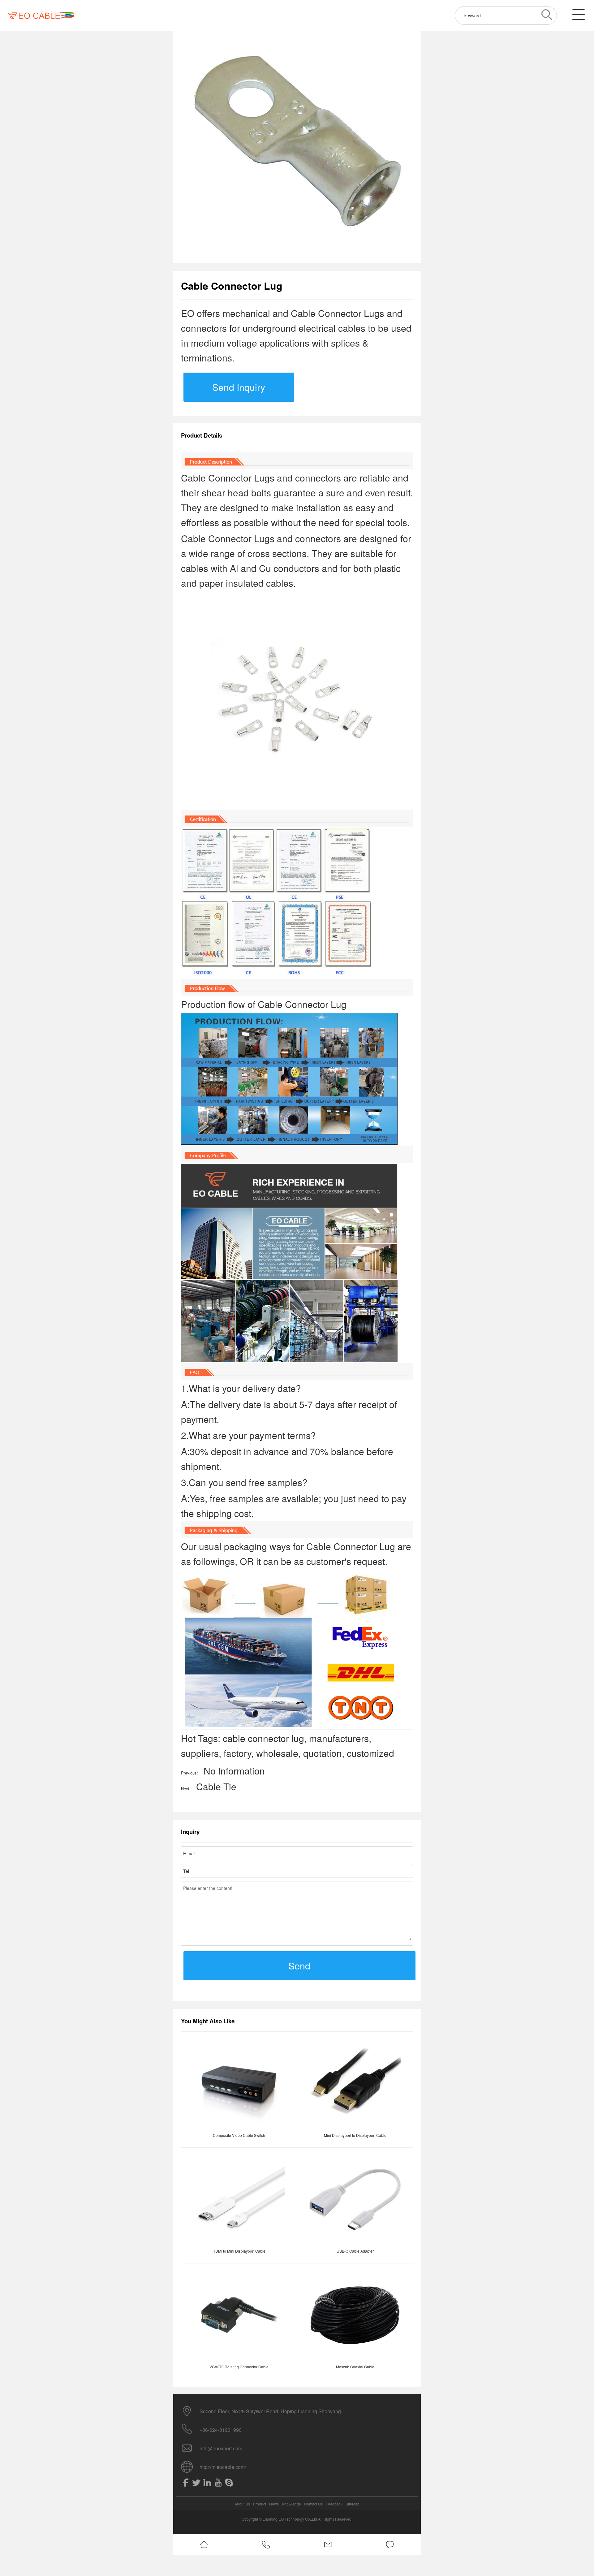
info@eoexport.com (221, 2448)
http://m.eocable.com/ (223, 2467)
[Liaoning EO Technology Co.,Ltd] (41, 15)
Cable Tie (216, 1786)
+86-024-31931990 (221, 2430)
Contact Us (313, 2504)
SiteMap (353, 2504)
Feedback (334, 2504)
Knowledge (291, 2504)
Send (299, 1966)
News (274, 2504)
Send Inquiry (239, 387)
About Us (242, 2504)
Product (260, 2504)
